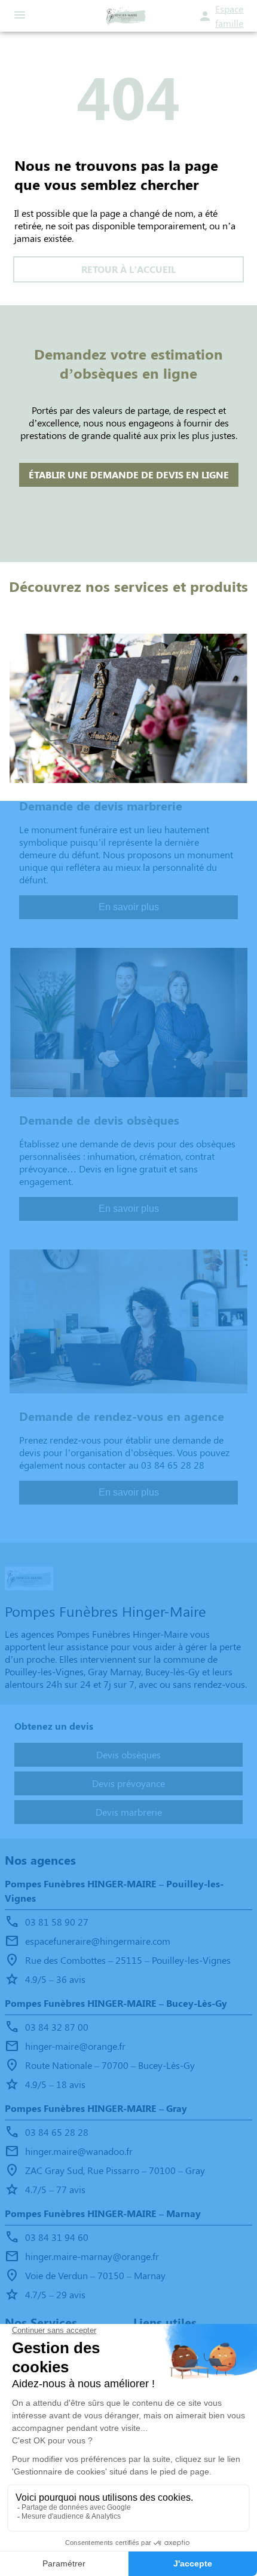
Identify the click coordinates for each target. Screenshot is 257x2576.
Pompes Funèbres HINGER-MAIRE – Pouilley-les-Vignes (114, 1891)
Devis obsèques (128, 1754)
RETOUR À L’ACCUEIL (128, 269)
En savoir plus (129, 907)
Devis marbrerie (129, 1812)
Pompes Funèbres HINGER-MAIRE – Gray (96, 2108)
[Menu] (20, 16)
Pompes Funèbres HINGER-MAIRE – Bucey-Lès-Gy (116, 2003)
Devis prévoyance (128, 1783)
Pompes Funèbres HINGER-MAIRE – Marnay (103, 2213)
